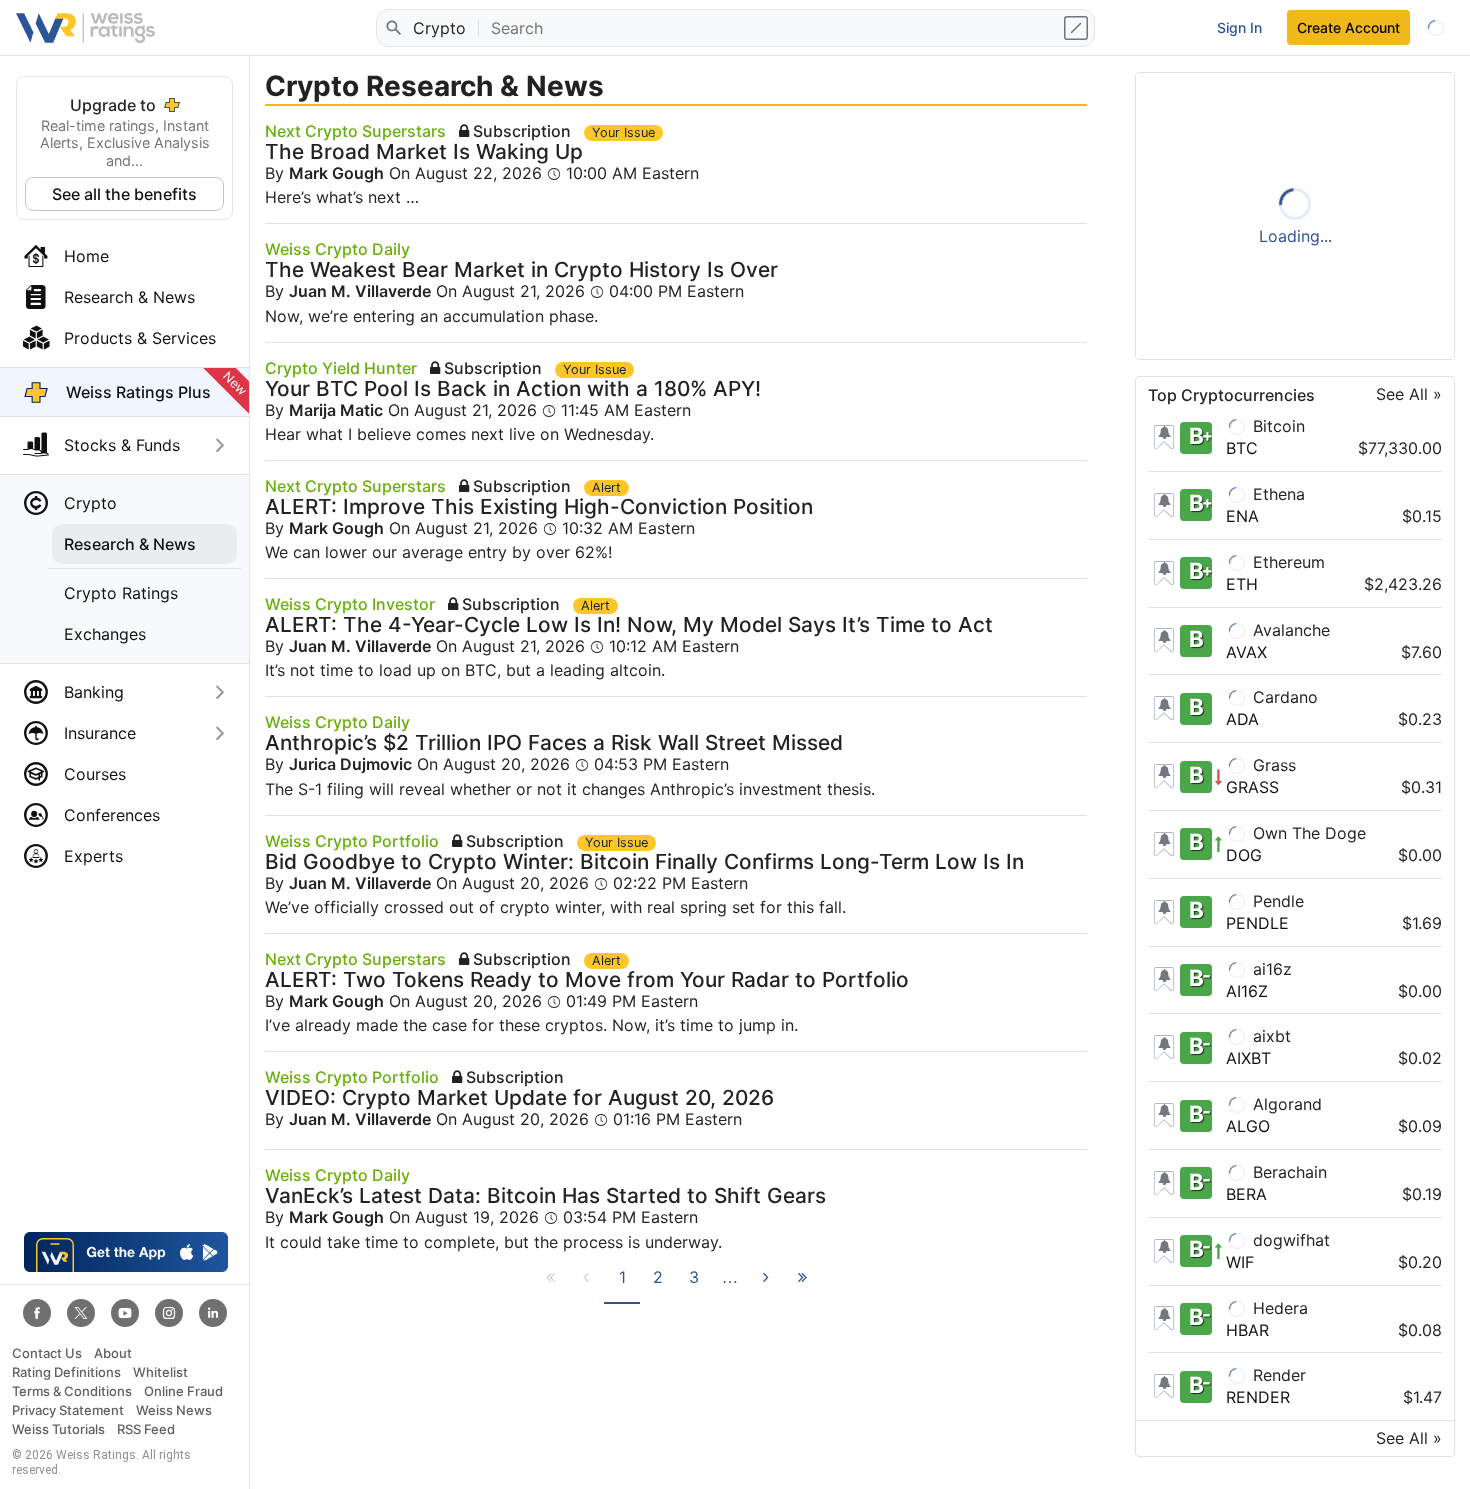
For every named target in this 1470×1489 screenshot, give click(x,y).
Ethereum (1286, 562)
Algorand (1285, 1104)
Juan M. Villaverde (360, 291)
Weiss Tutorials (58, 1429)
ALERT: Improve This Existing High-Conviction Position (539, 506)
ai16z (1270, 969)
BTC (1242, 448)
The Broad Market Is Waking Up (424, 151)
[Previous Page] (586, 1286)
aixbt (1269, 1036)
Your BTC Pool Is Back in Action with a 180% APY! (513, 388)
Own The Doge (1307, 833)
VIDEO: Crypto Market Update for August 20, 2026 (519, 1097)
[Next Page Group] (730, 1286)
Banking (94, 692)
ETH (1242, 584)
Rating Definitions (66, 1372)
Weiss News (174, 1410)
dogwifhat (1289, 1240)
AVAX (1246, 652)
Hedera (1278, 1308)
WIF (1240, 1262)
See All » (1409, 394)
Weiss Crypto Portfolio (352, 841)
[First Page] (550, 1286)
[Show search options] (1078, 28)
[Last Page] (802, 1286)
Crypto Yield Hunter (341, 368)
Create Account (1348, 27)
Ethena (1276, 494)
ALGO (1248, 1126)
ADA (1242, 719)
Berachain (1287, 1172)
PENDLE (1257, 923)
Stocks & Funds (122, 445)
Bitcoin (1276, 426)
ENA (1242, 516)
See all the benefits (124, 194)
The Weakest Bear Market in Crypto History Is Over (521, 269)
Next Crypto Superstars (355, 131)
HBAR (1247, 1330)
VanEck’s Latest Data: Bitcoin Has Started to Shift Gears (545, 1195)
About (113, 1353)
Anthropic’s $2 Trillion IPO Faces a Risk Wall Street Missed (554, 742)
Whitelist (160, 1372)
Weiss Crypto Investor (350, 604)
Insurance (100, 733)
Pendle (1276, 901)
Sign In (1239, 27)
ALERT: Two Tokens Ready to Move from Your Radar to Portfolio (587, 979)
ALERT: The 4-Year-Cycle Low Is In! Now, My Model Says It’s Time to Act (629, 624)
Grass (1272, 765)
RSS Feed (146, 1429)
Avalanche (1289, 630)
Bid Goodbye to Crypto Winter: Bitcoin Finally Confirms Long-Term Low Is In (644, 861)
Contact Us (47, 1353)
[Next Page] (766, 1286)
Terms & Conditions (72, 1391)
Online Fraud (183, 1391)
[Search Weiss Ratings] (393, 28)
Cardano (1283, 697)
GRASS (1252, 787)
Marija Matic (336, 410)
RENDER (1258, 1397)
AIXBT (1248, 1058)
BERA (1246, 1194)
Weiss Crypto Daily (337, 249)
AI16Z (1247, 991)
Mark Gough (336, 173)
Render (1277, 1375)
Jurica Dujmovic (350, 764)
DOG (1244, 855)
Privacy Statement (68, 1410)
